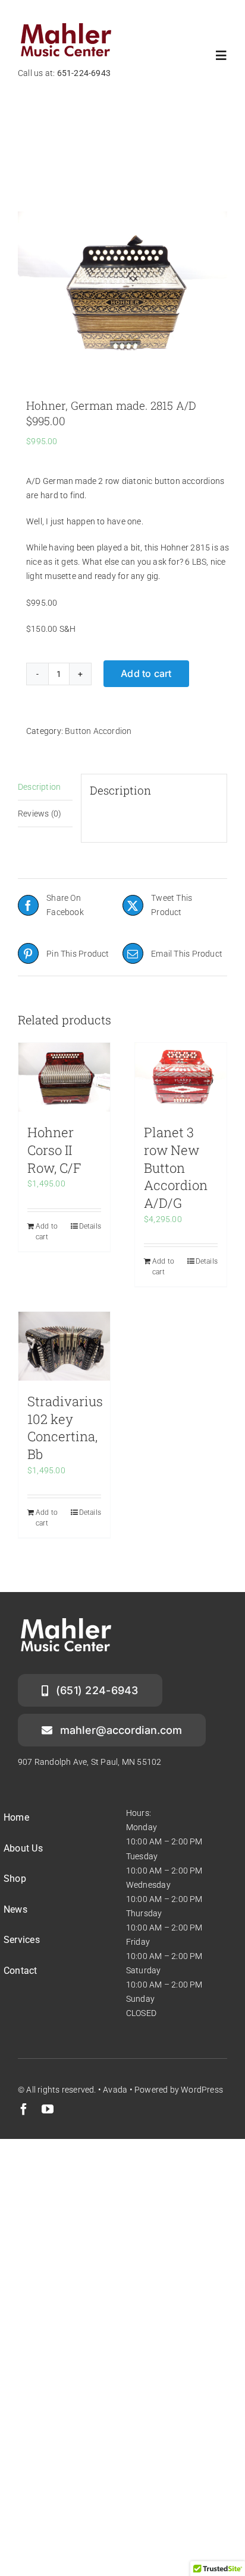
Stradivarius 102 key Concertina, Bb (65, 1428)
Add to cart (146, 673)
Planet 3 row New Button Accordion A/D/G (176, 1167)
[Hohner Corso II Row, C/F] (64, 1077)
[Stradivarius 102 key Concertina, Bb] (64, 1346)
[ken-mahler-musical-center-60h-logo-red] (66, 26)
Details (90, 1226)
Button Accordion (98, 731)
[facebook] (24, 2109)
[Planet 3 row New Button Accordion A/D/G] (181, 1077)
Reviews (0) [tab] (40, 814)
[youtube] (48, 2109)
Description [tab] (39, 787)
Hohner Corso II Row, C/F (54, 1150)
